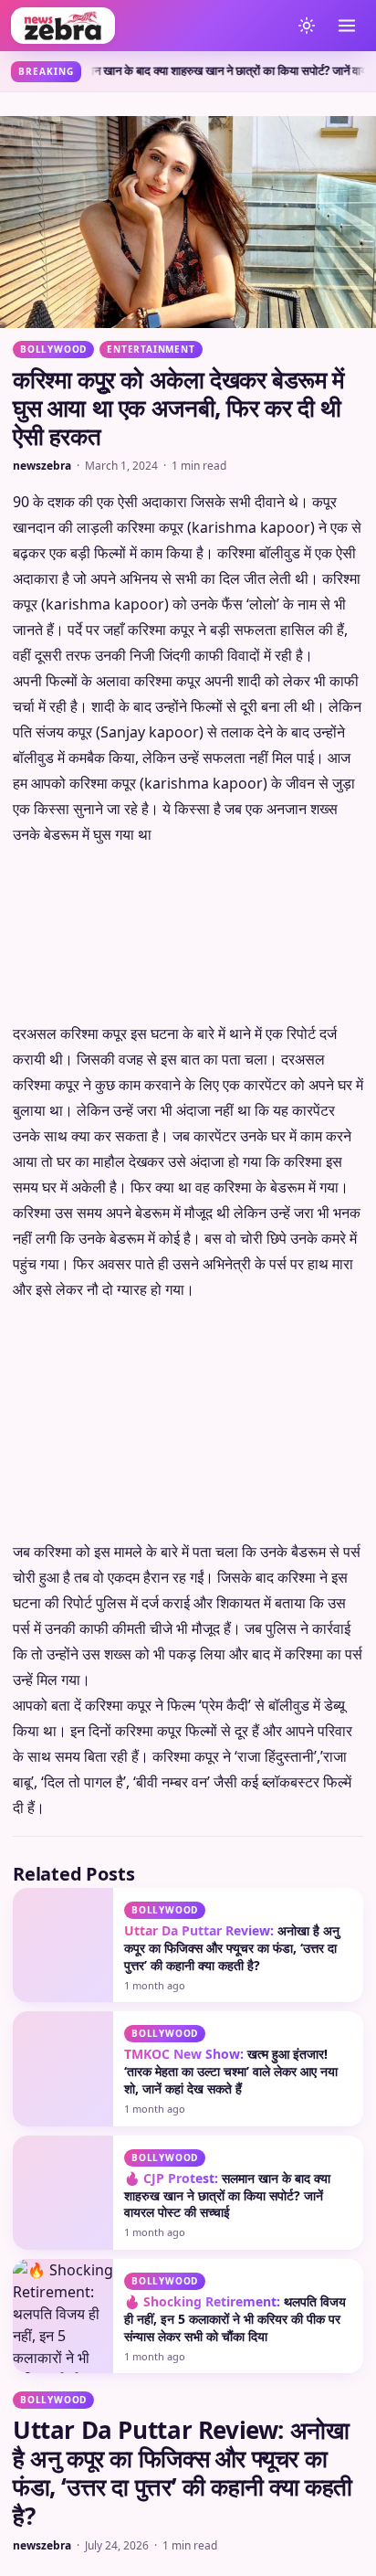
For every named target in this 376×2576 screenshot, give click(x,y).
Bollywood (53, 349)
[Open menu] (347, 26)
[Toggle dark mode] (307, 26)
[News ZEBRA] (146, 26)
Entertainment (151, 349)
